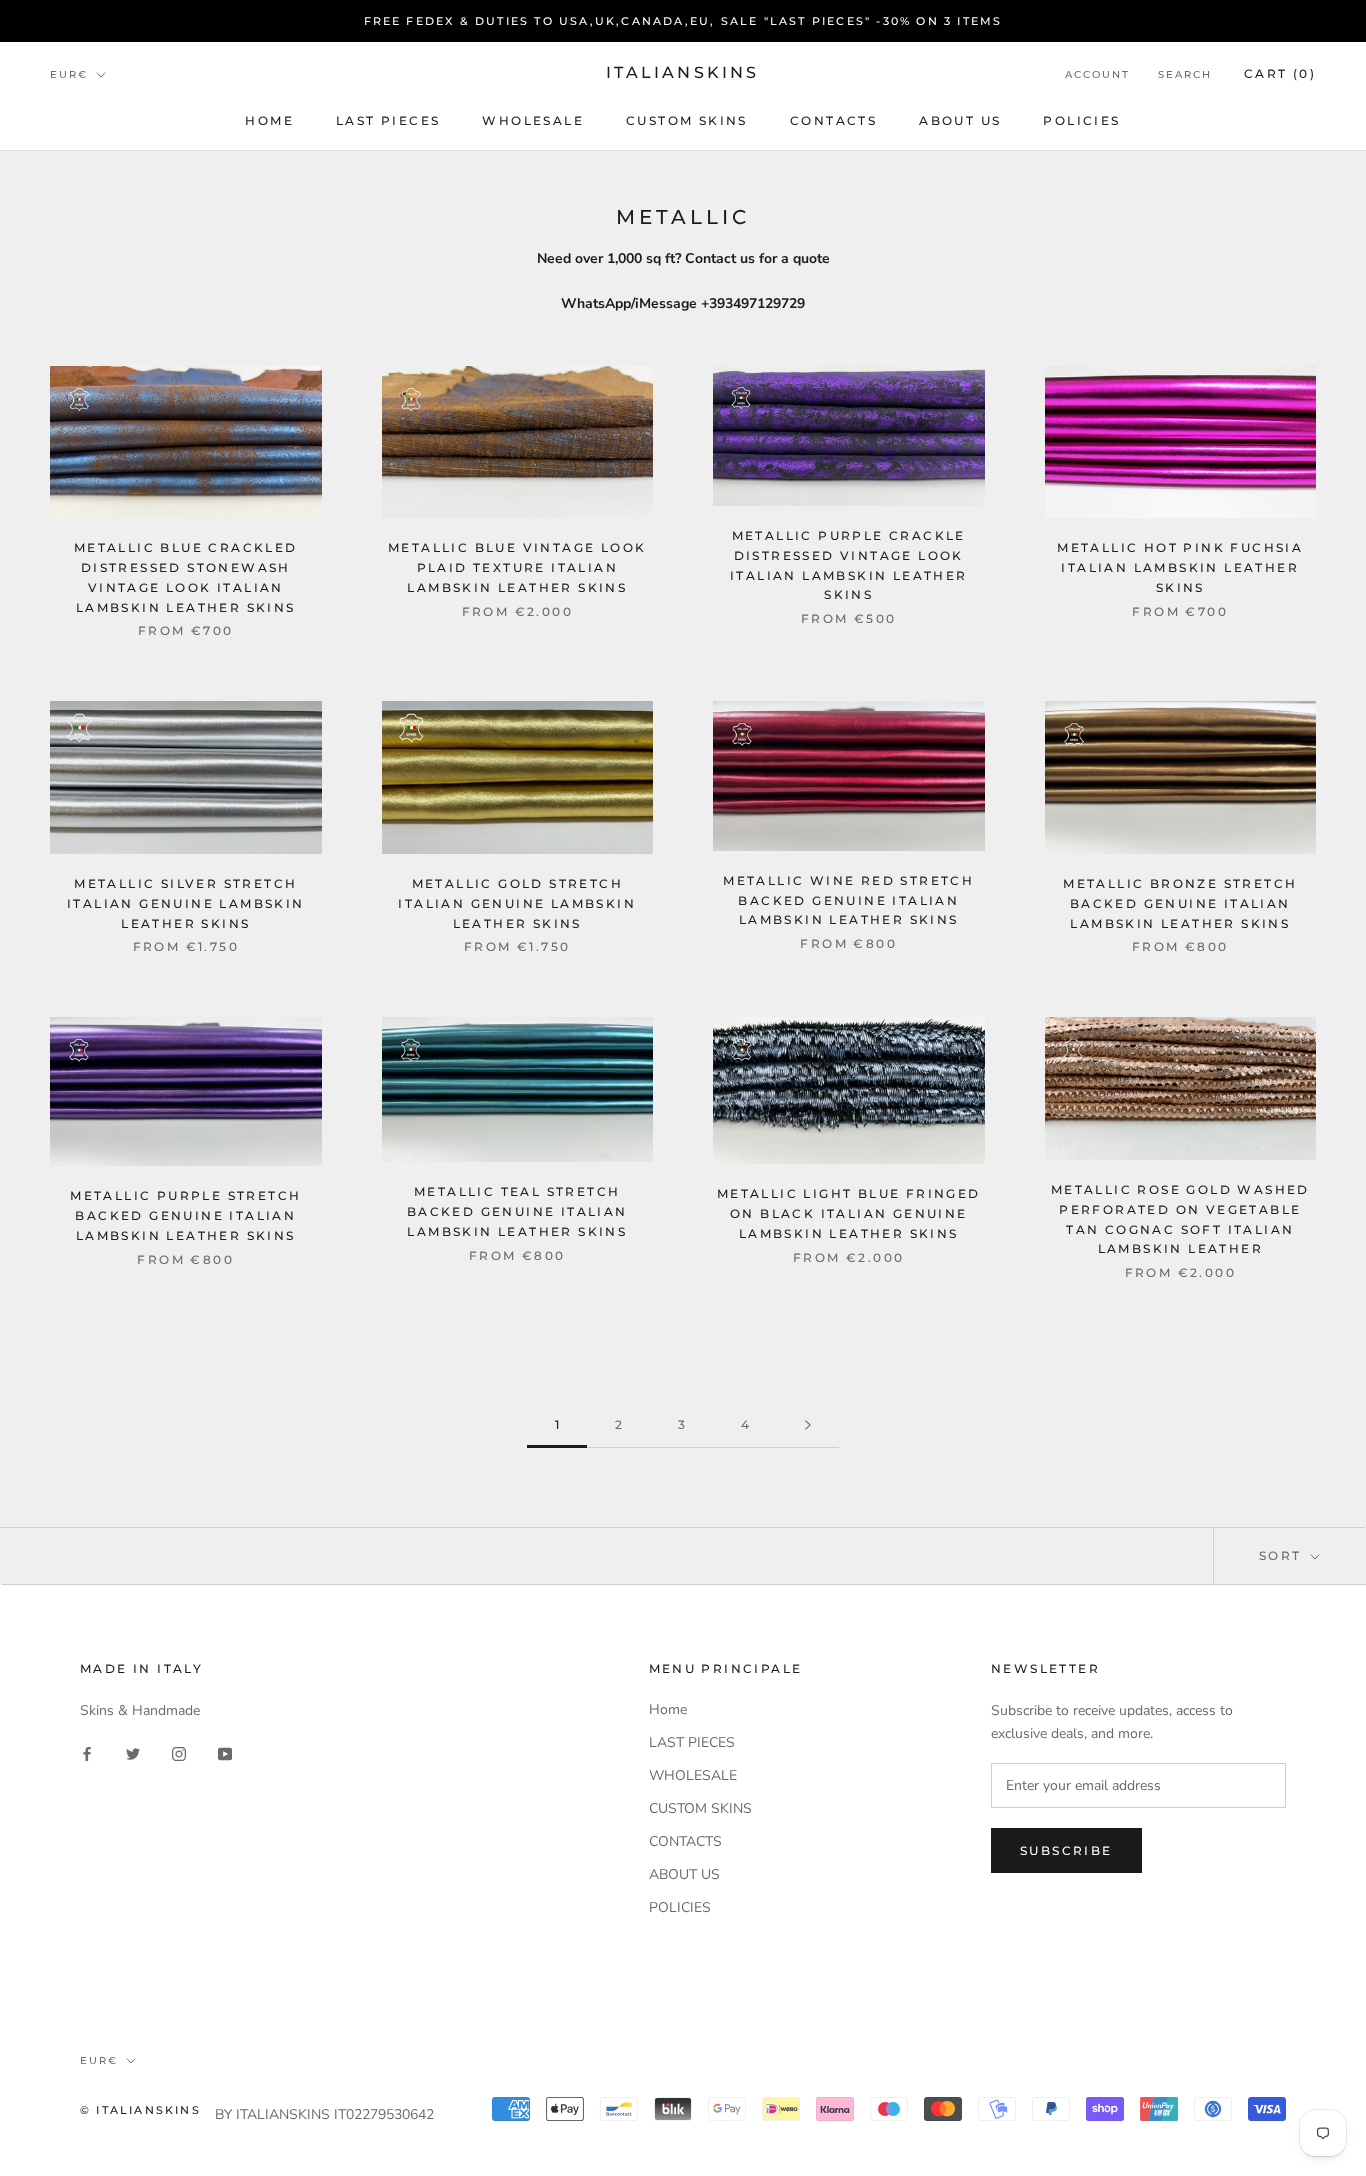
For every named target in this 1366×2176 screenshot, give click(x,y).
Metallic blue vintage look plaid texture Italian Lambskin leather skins (517, 567)
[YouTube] (225, 1753)
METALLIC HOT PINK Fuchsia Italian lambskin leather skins (1180, 567)
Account (1097, 74)
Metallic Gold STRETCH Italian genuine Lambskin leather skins (517, 903)
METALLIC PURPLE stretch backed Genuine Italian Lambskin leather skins (185, 1215)
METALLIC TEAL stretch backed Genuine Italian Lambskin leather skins (517, 1211)
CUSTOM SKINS (687, 120)
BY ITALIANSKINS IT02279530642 (324, 2114)
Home (269, 120)
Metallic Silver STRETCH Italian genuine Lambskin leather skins (186, 903)
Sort (1283, 1555)
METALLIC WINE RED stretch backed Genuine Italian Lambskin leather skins (848, 900)
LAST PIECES (388, 120)
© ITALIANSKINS (140, 2110)
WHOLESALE (533, 120)
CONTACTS (833, 120)
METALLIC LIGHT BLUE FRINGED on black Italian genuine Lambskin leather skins (849, 1213)
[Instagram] (179, 1753)
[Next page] (808, 1425)
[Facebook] (87, 1753)
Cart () (1280, 73)
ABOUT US (960, 120)
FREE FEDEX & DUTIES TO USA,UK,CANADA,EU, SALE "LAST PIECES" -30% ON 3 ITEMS (683, 21)
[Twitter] (133, 1753)
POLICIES (1081, 120)
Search (1185, 74)
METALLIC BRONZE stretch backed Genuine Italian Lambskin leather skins (1180, 903)
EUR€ (69, 74)
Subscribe (1066, 1850)
